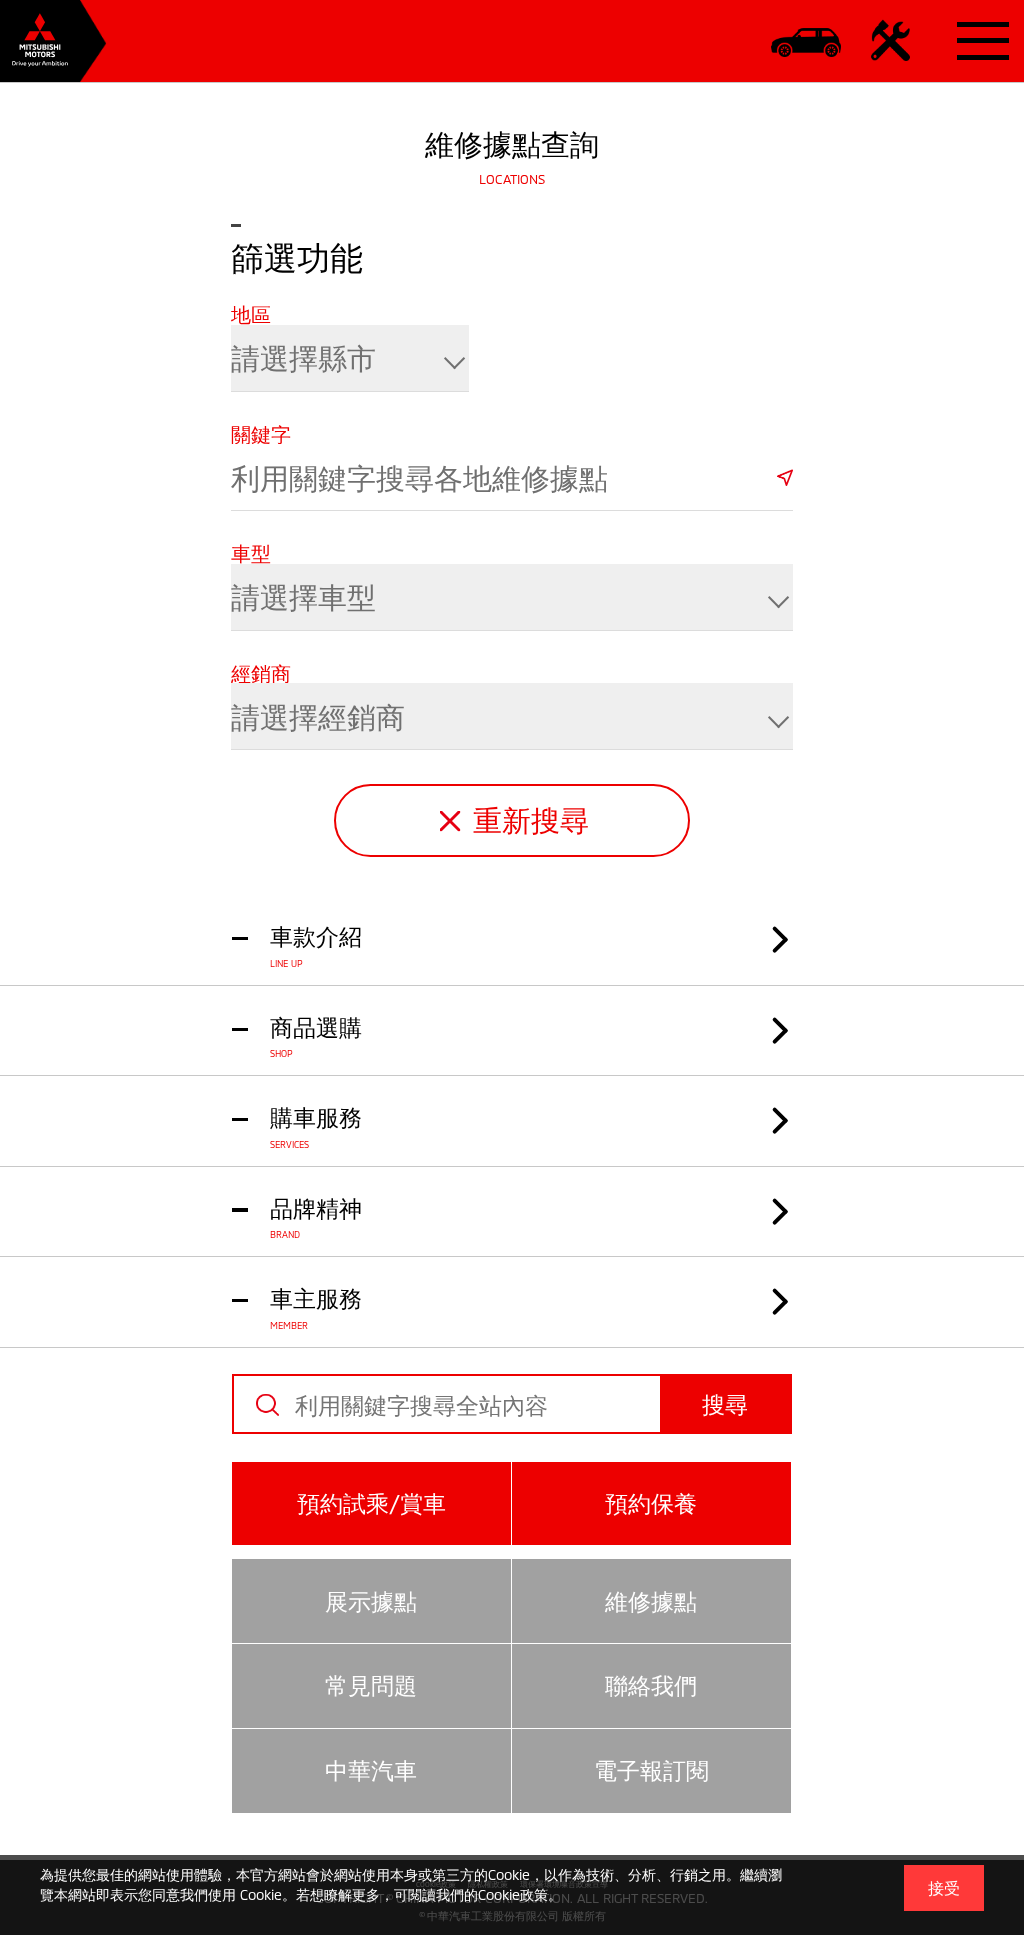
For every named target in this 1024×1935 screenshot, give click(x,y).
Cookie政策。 (520, 1894)
